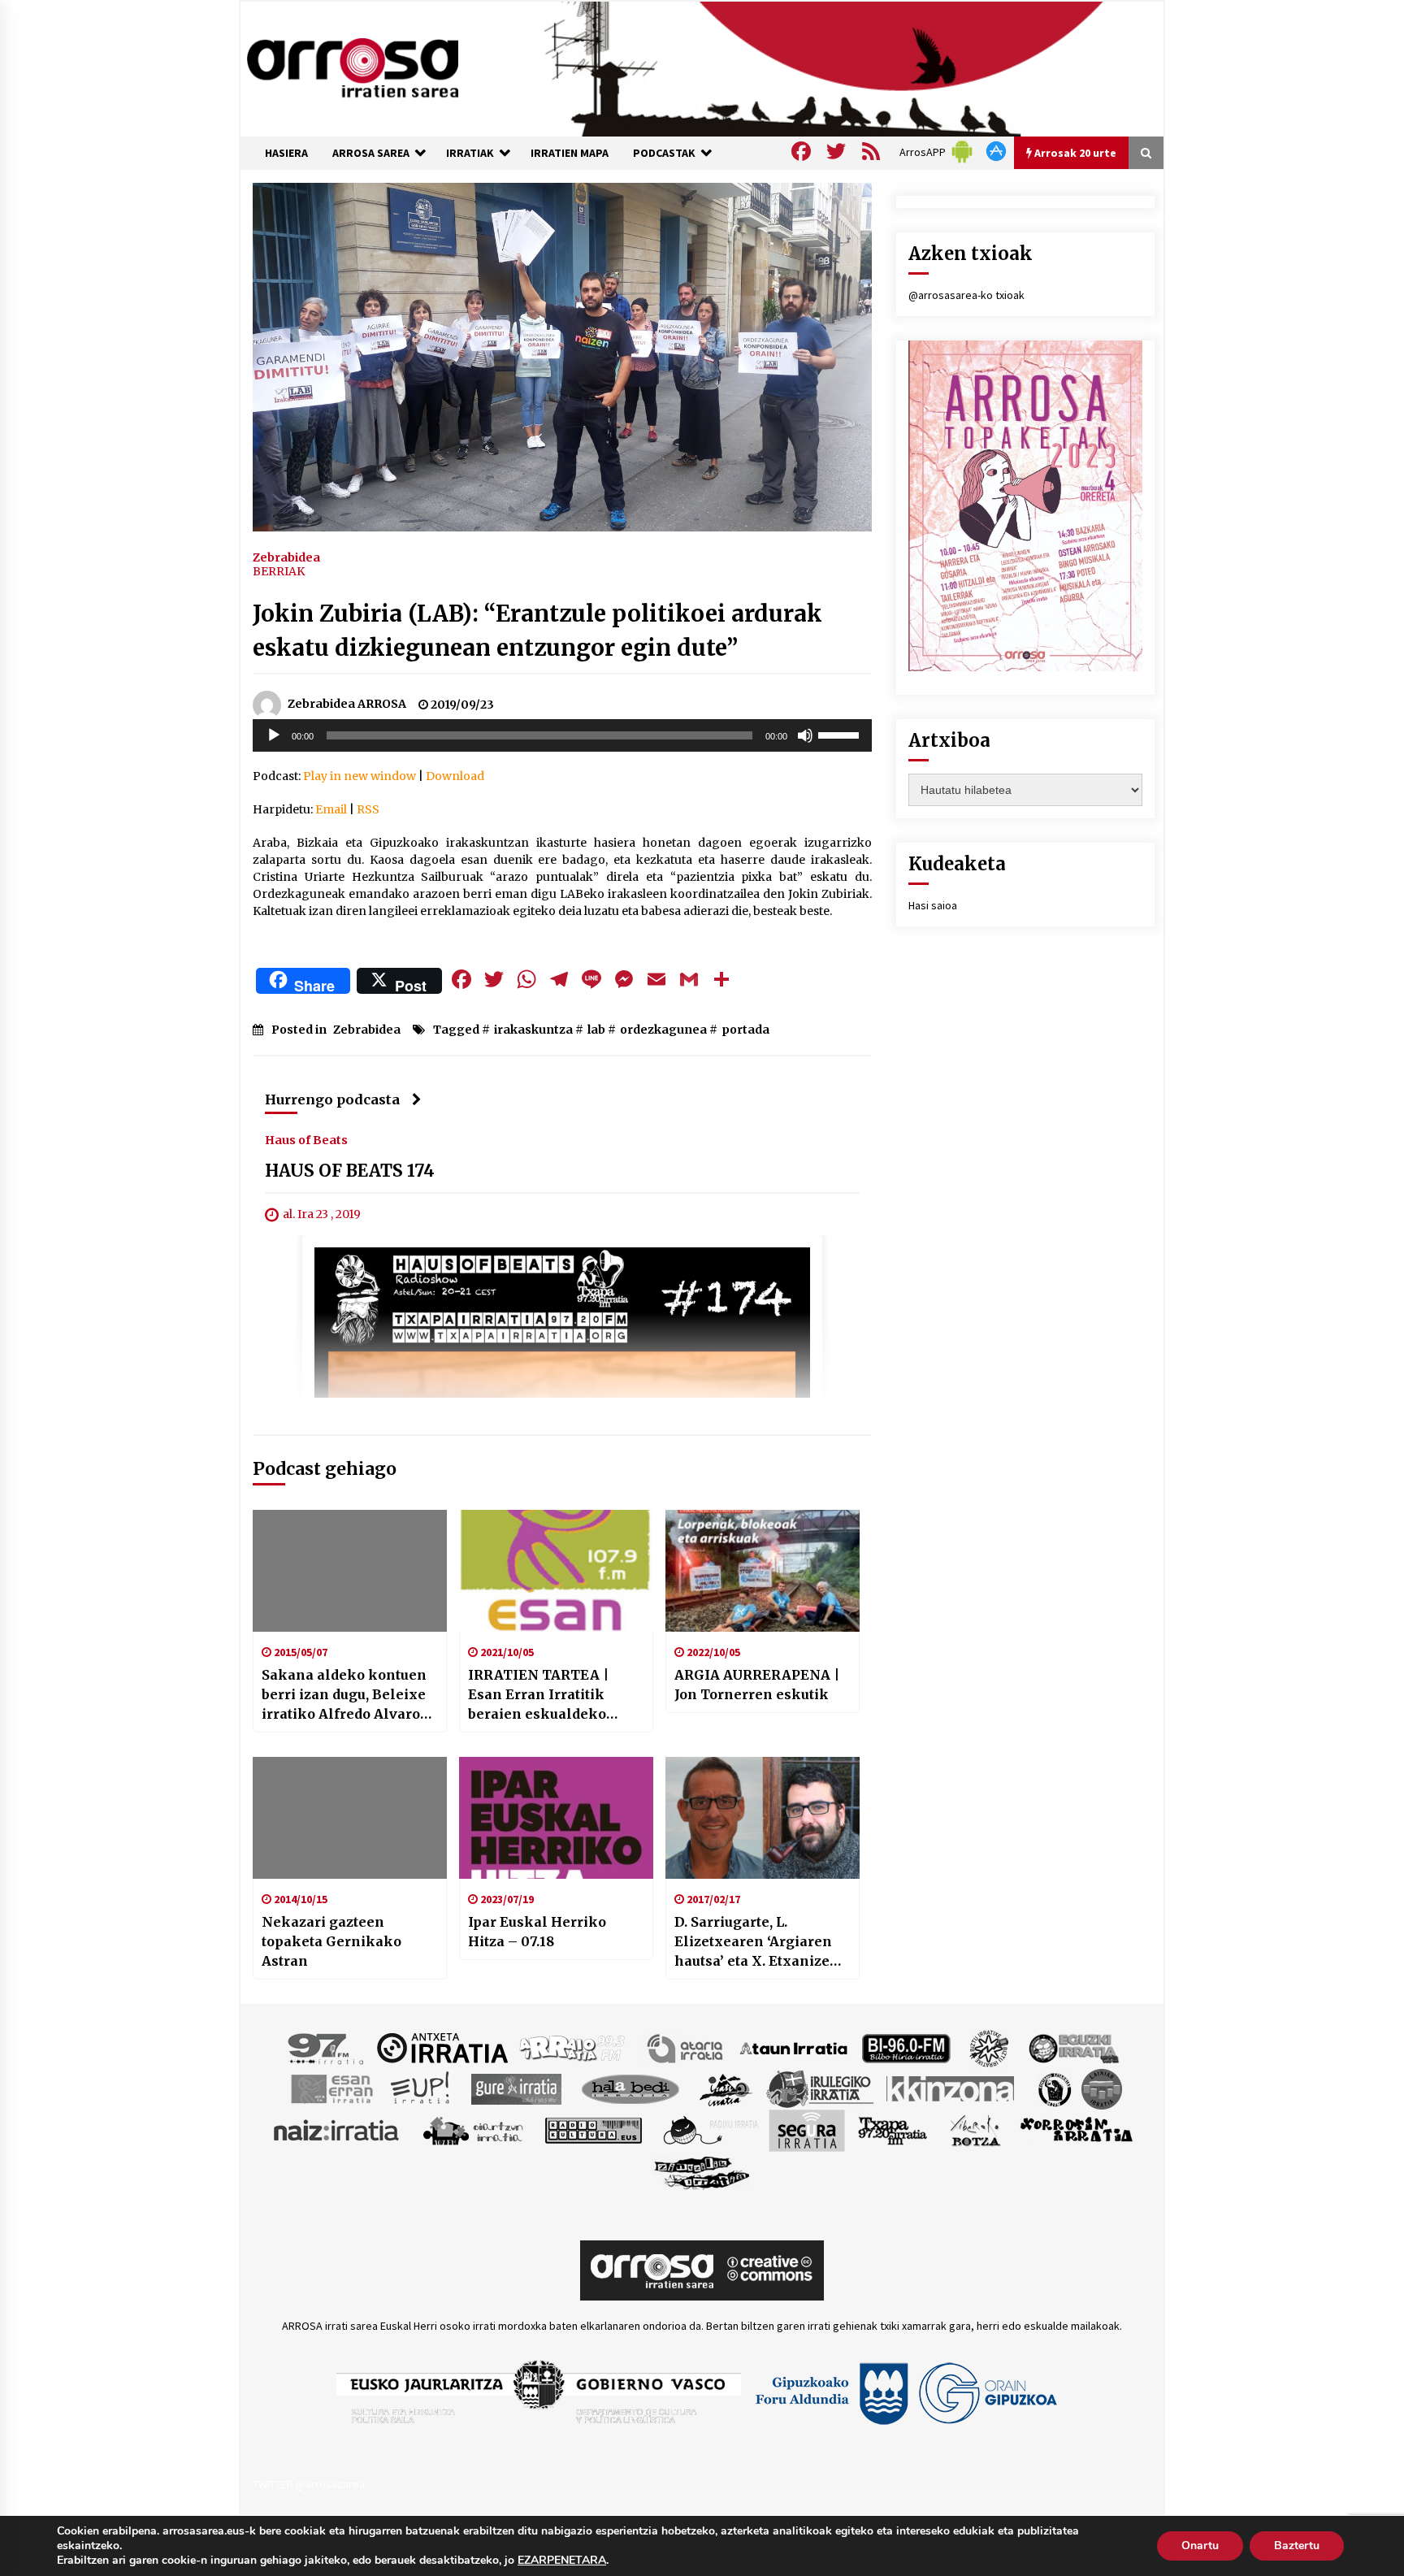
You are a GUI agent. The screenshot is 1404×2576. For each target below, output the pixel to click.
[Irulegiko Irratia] (820, 2088)
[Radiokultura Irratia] (593, 2129)
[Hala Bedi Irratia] (630, 2088)
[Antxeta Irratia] (442, 2047)
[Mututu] (805, 735)
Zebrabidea (286, 557)
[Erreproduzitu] (274, 735)
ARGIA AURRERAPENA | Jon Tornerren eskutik (757, 1685)
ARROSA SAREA (371, 153)
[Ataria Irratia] (686, 2047)
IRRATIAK (470, 153)
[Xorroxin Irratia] (1076, 2129)
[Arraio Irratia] (573, 2047)
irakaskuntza (533, 1030)
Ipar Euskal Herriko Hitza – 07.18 (537, 1932)
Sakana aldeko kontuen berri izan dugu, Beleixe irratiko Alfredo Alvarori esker (347, 1695)
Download (455, 776)
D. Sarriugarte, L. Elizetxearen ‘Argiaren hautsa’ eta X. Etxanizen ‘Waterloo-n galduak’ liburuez (757, 1942)
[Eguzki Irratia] (1072, 2047)
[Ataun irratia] (794, 2047)
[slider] (841, 734)
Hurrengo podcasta (332, 1099)
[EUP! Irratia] (421, 2088)
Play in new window (360, 776)
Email (331, 809)
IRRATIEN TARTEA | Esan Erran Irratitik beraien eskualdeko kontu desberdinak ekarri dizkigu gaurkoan (553, 1695)
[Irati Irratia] (726, 2088)
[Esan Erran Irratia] (331, 2088)
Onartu (1200, 2546)
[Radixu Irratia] (710, 2129)
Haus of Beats (306, 1139)
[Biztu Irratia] (989, 2047)
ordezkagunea (663, 1030)
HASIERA (286, 153)
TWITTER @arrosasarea (309, 2484)
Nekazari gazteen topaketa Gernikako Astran (331, 1941)
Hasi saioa (933, 905)
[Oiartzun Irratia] (473, 2129)
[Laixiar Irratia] (1102, 2088)
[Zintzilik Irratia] (702, 2171)
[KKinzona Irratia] (951, 2088)
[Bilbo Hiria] (906, 2047)
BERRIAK (279, 571)
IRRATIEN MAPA (570, 153)
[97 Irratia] (327, 2047)
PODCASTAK (664, 153)
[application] (562, 735)
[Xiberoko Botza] (975, 2129)
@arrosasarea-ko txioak (966, 295)
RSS (368, 809)
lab (596, 1030)
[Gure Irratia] (516, 2088)
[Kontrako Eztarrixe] (1053, 2088)
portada (745, 1030)
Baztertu (1297, 2546)
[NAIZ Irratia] (337, 2129)
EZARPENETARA (562, 2561)
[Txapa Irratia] (893, 2129)
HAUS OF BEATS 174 (350, 1171)
